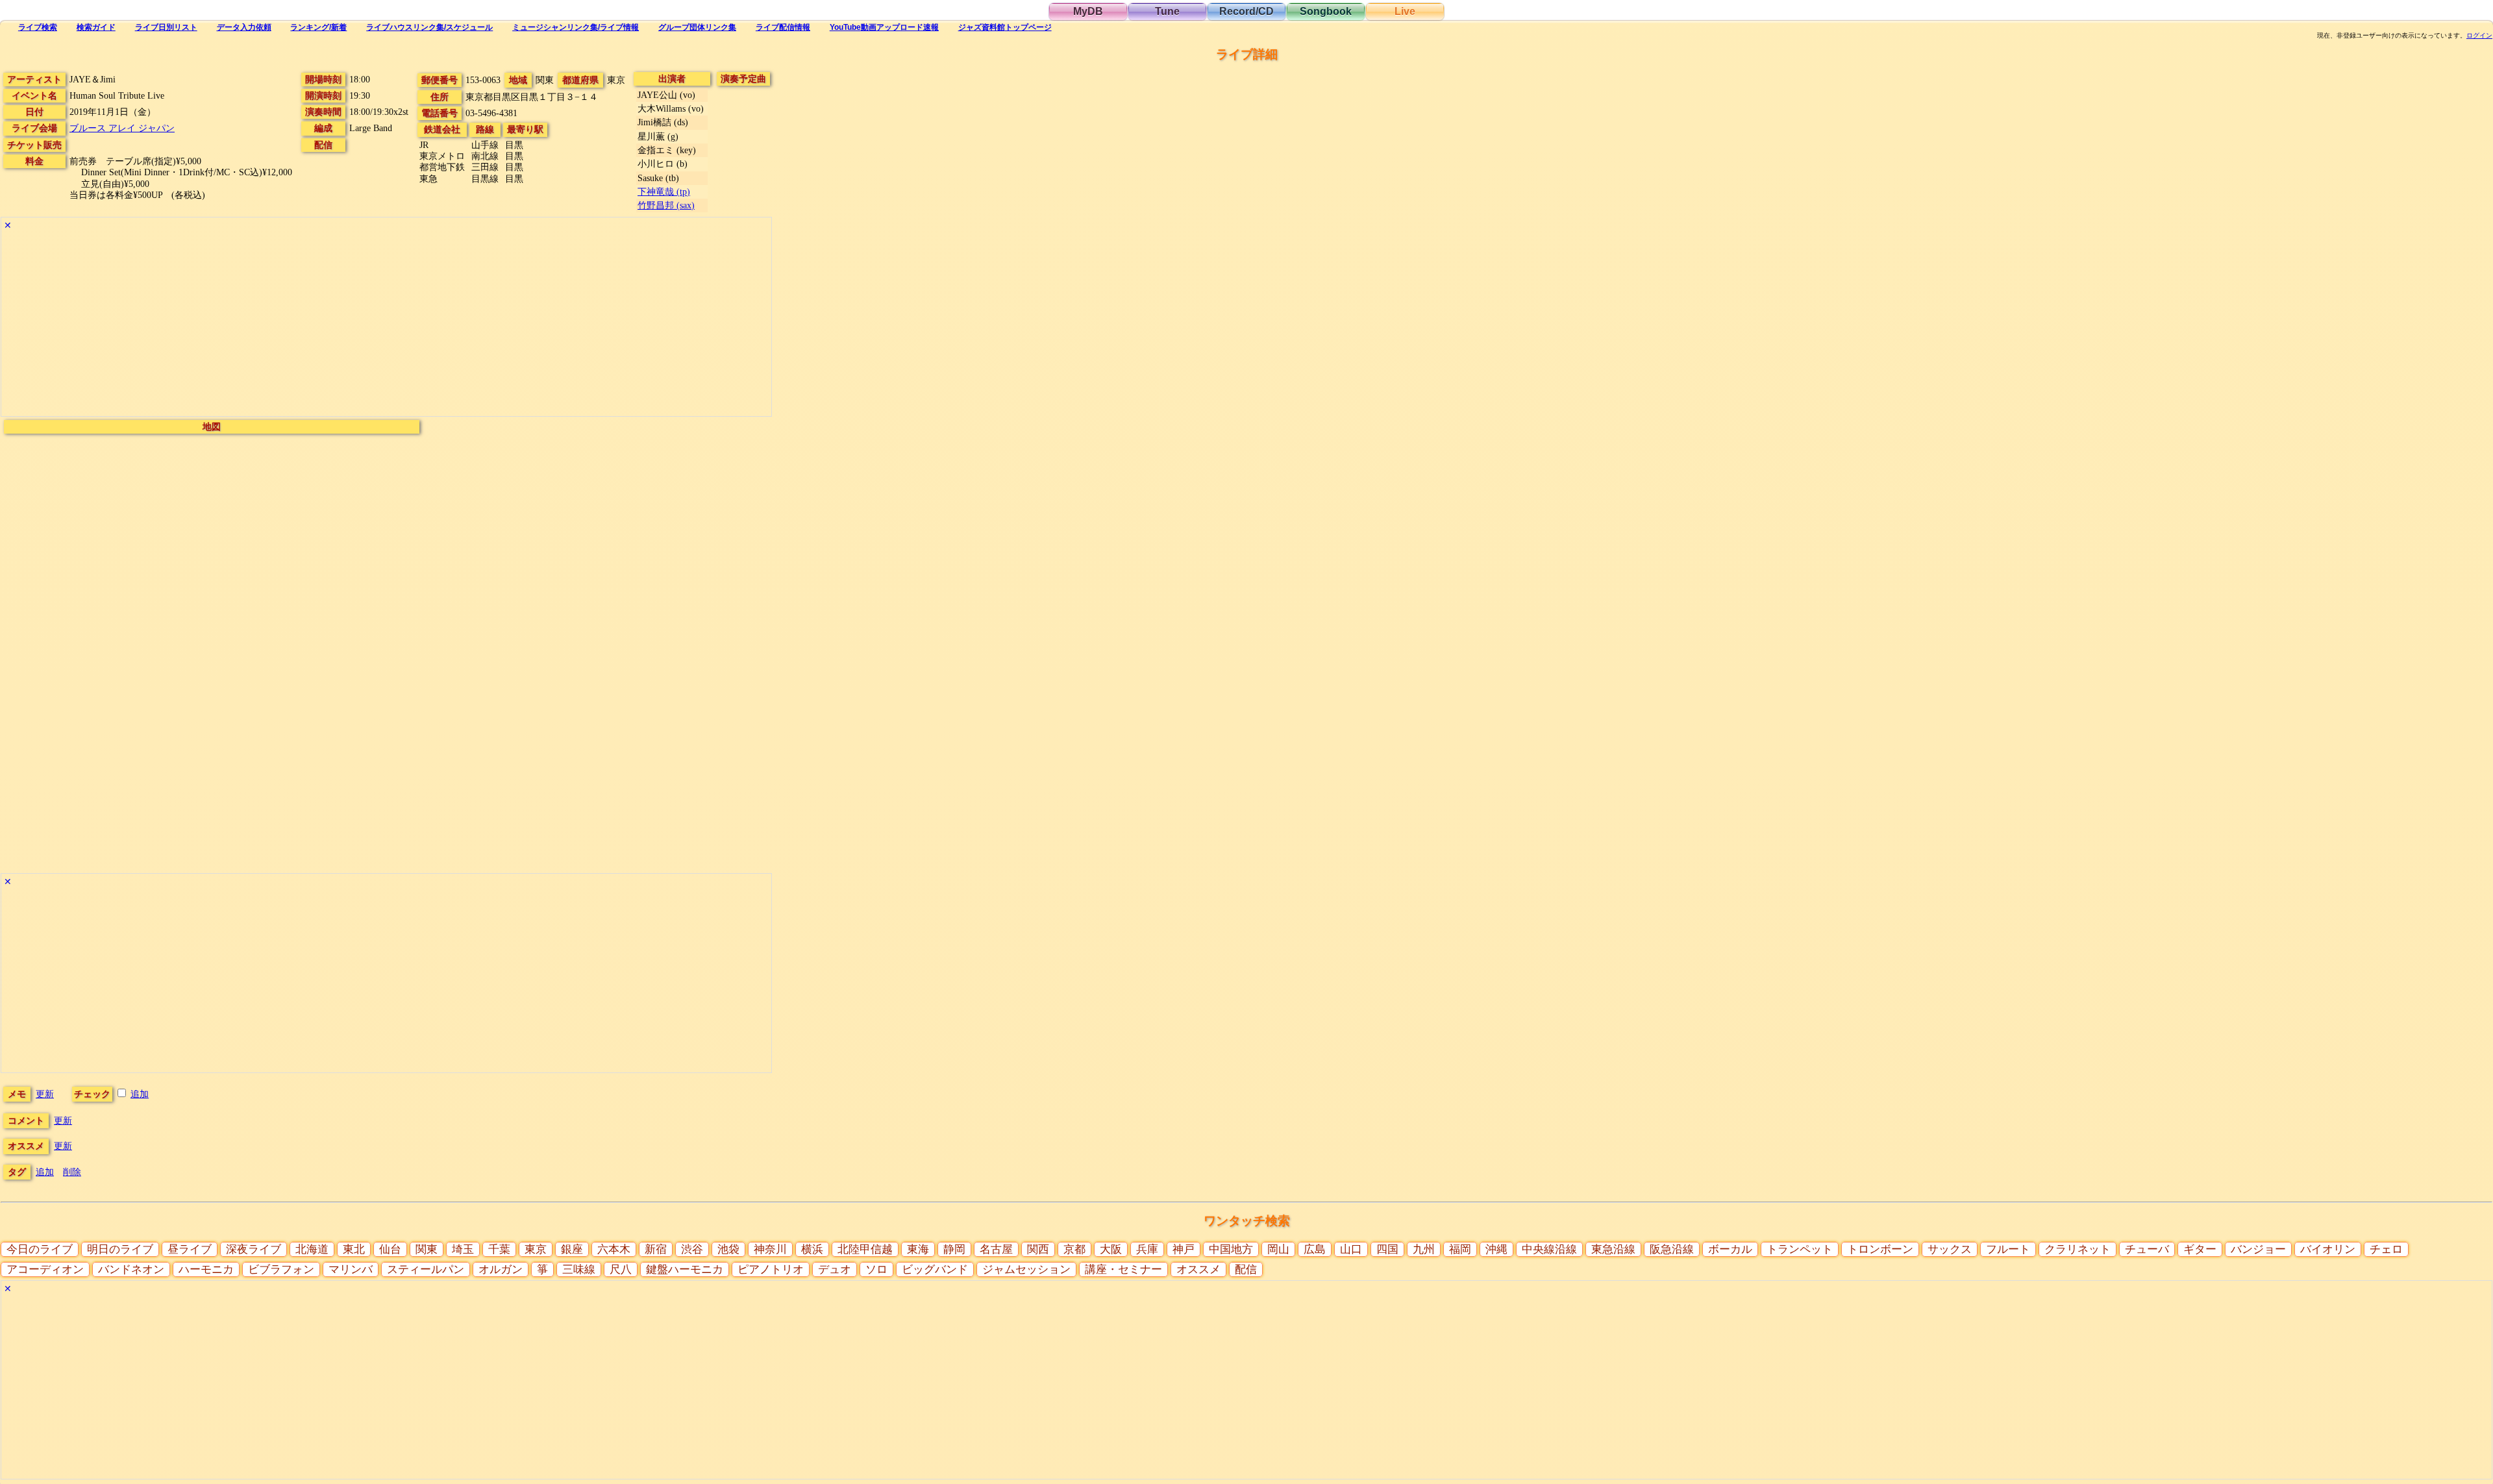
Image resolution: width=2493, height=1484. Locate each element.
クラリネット (2077, 1249)
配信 (783, 27)
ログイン (2479, 36)
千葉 (499, 1249)
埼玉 (463, 1249)
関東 (427, 1249)
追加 (140, 1094)
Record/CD (1246, 11)
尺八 (621, 1269)
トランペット (1800, 1249)
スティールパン (426, 1269)
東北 (354, 1249)
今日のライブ (40, 1249)
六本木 (614, 1249)
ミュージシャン (576, 27)
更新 (45, 1094)
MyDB (1088, 11)
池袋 (728, 1249)
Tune (1167, 11)
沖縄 (1496, 1249)
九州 (1424, 1249)
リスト (166, 27)
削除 (72, 1172)
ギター (2200, 1249)
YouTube (884, 27)
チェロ (2386, 1249)
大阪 (1111, 1249)
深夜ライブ (254, 1249)
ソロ (876, 1269)
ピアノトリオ (771, 1269)
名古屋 (996, 1249)
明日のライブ (120, 1249)
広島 (1315, 1249)
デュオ (835, 1269)
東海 (918, 1249)
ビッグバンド (935, 1269)
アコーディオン (45, 1269)
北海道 (312, 1249)
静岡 (954, 1249)
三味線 (579, 1269)
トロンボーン (1880, 1249)
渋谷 (692, 1249)
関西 (1038, 1249)
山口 (1351, 1249)
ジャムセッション (1026, 1269)
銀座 (572, 1249)
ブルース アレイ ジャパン (122, 128)
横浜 (812, 1249)
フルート (2008, 1249)
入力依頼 (244, 27)
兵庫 (1147, 1249)
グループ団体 (697, 27)
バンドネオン (131, 1269)
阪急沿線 (1672, 1249)
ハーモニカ (206, 1269)
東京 (536, 1249)
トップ (1005, 27)
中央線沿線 (1549, 1249)
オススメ (1198, 1269)
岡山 (1278, 1249)
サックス (1950, 1249)
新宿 (656, 1249)
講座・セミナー (1123, 1269)
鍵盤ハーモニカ (685, 1269)
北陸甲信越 (865, 1249)
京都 (1074, 1249)
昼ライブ (190, 1249)
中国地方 (1231, 1249)
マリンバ (351, 1269)
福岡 (1460, 1249)
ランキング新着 (318, 27)
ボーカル (1730, 1249)
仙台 (390, 1249)
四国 (1387, 1249)
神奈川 (770, 1249)
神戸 (1184, 1249)
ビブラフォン (281, 1269)
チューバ (2147, 1249)
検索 (38, 27)
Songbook (1326, 11)
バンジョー (2258, 1249)
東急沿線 (1613, 1249)
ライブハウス (429, 27)
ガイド (96, 27)
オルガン (501, 1269)
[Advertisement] (386, 325)
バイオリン (2328, 1249)
